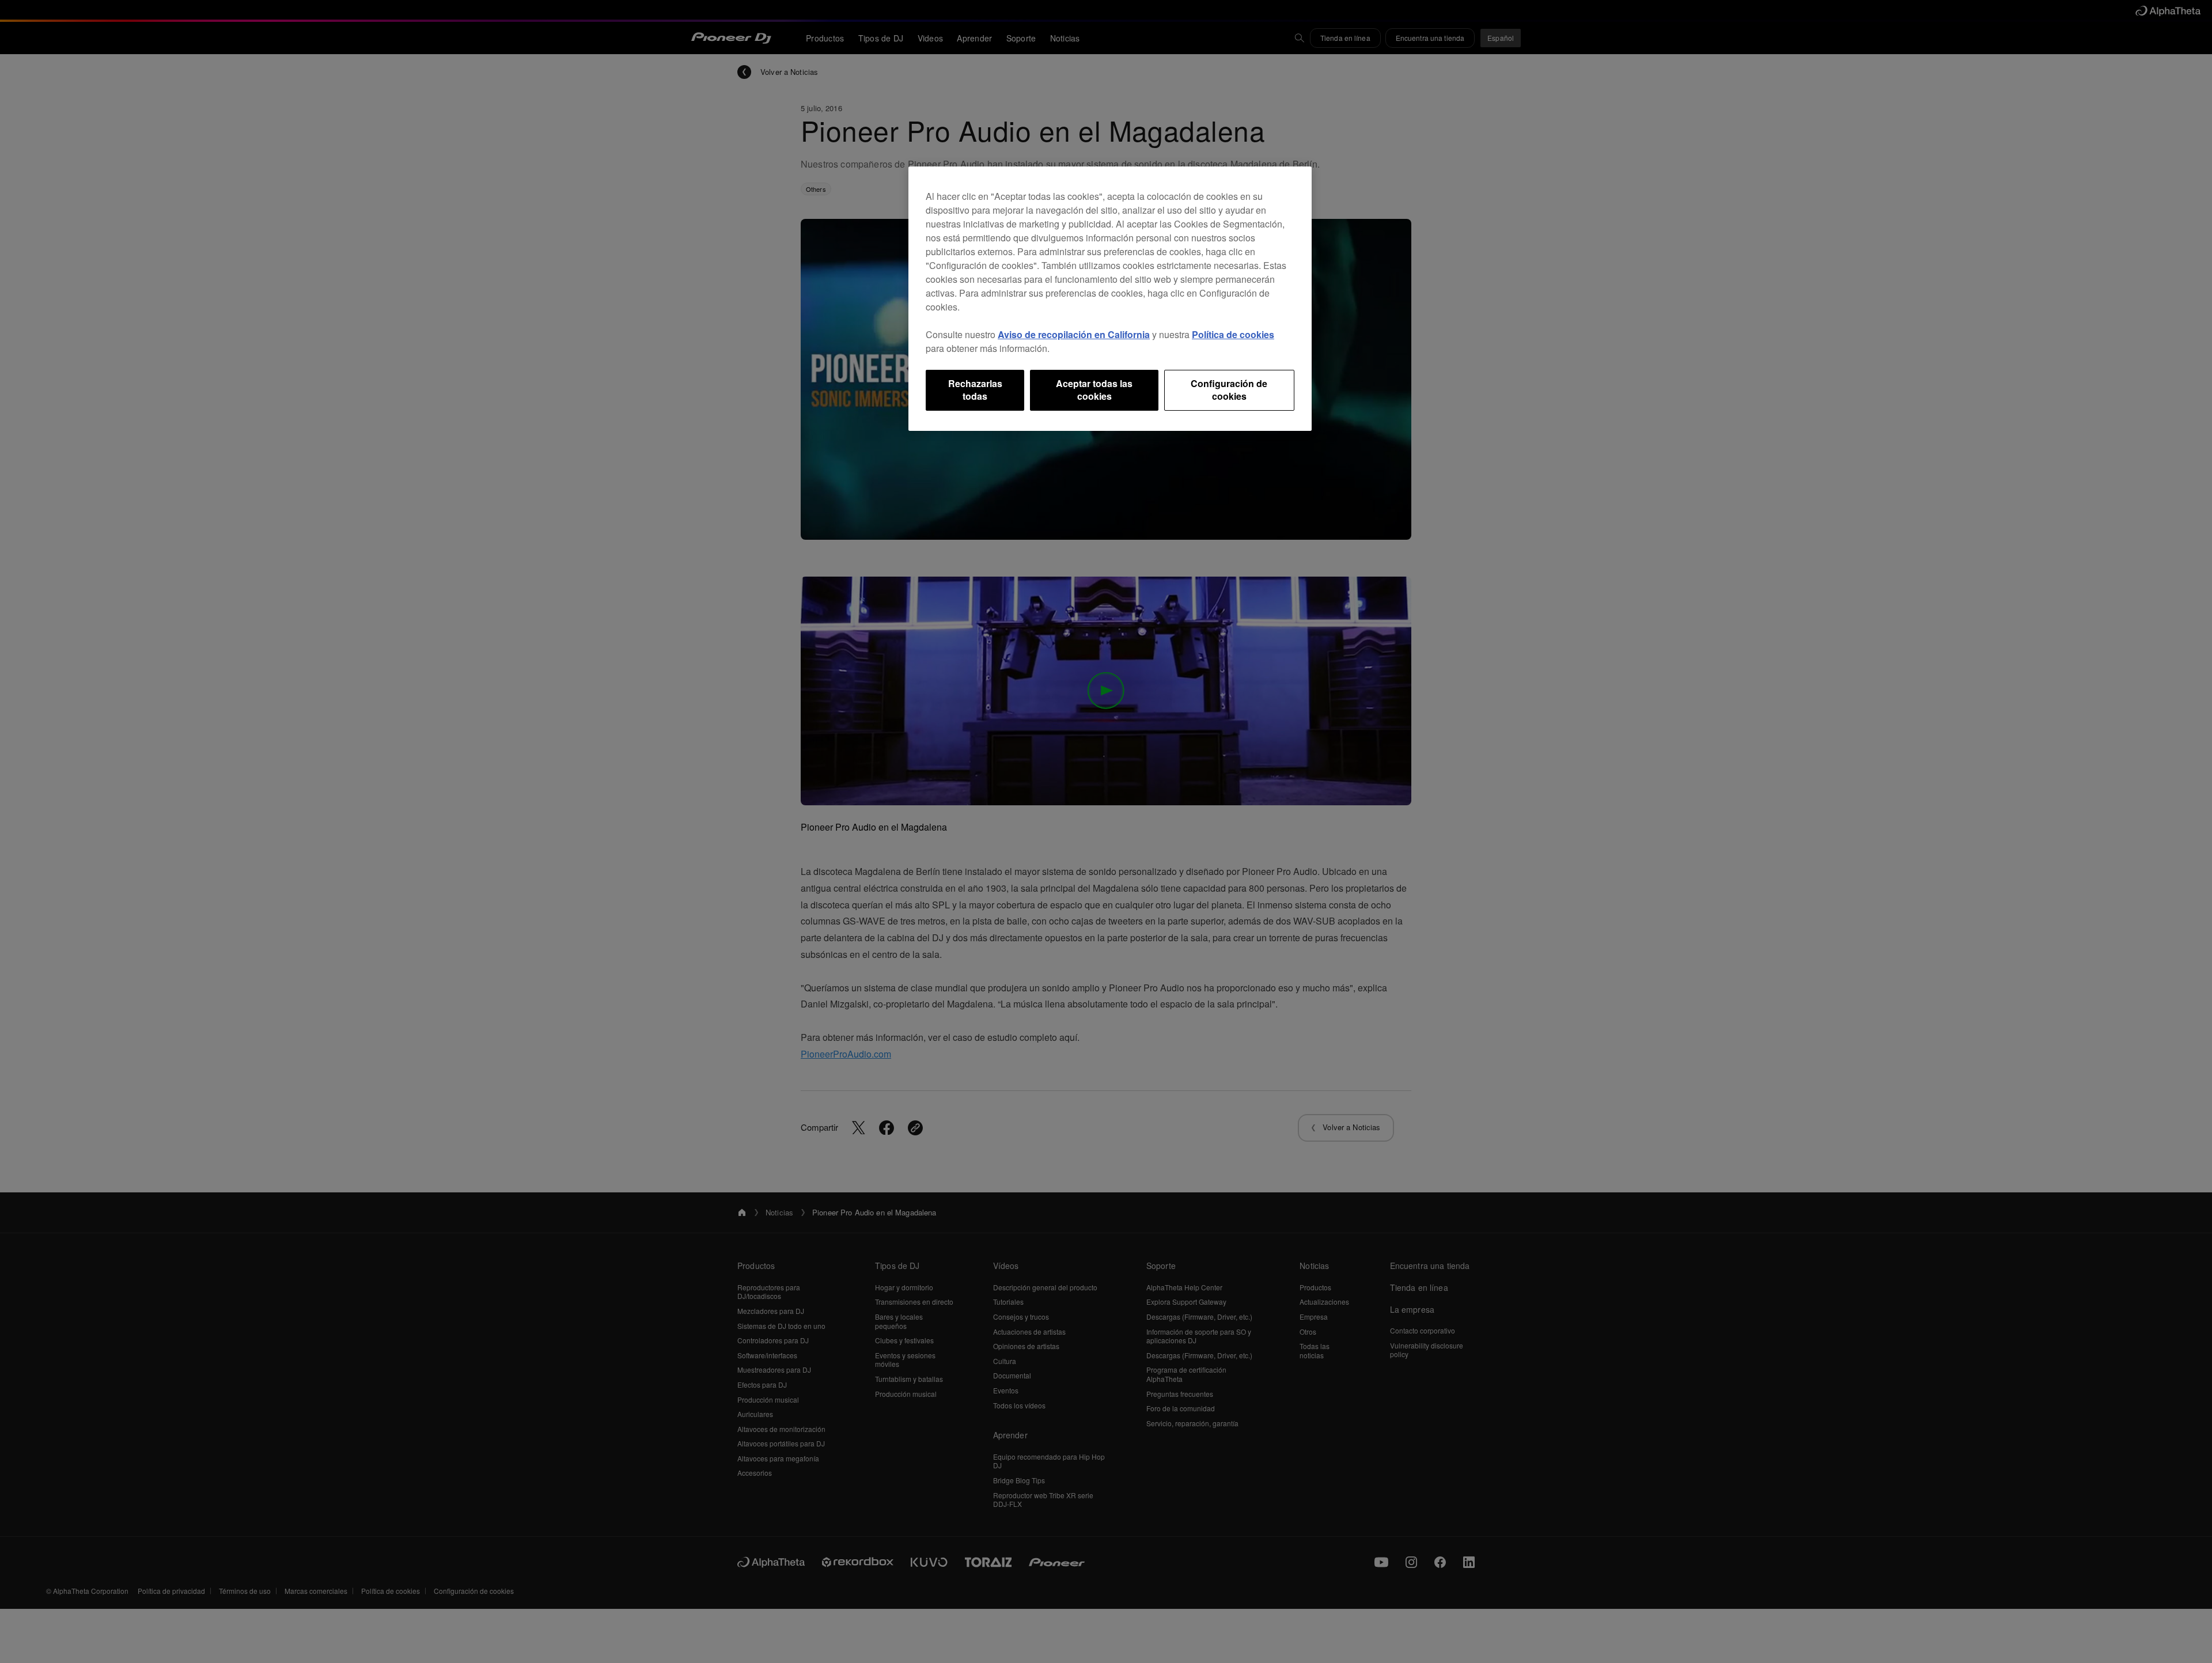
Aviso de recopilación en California (1074, 334)
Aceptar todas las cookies (1094, 390)
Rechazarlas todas (975, 390)
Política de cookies (1233, 334)
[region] (1110, 299)
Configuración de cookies (1229, 390)
